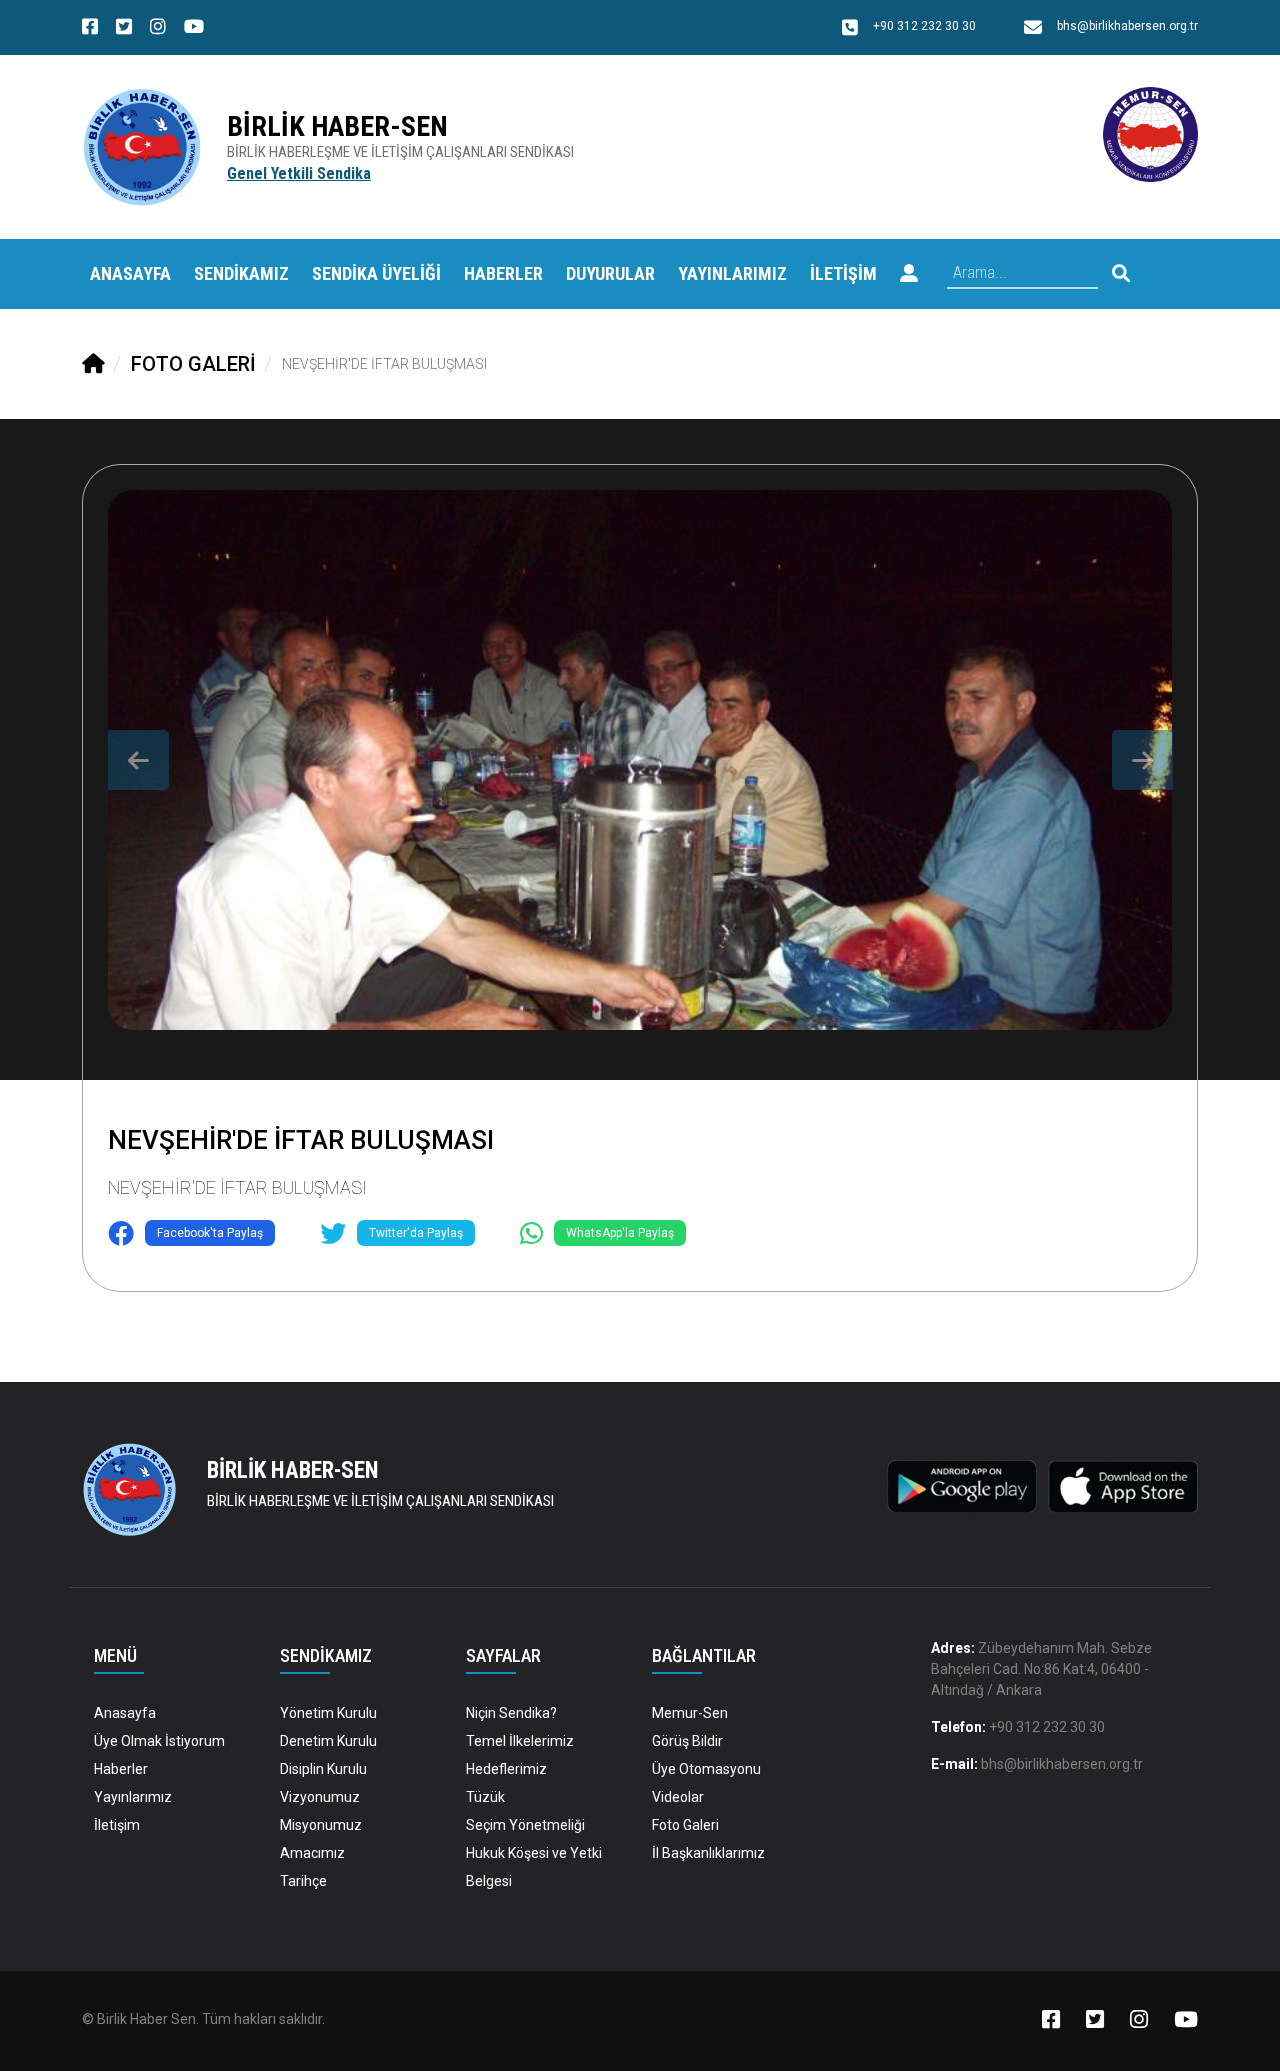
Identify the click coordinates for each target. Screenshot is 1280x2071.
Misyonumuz (321, 1825)
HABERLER (503, 273)
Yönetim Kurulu (328, 1713)
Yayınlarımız (133, 1797)
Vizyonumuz (320, 1797)
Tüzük (485, 1797)
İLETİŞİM (843, 273)
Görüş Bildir (687, 1741)
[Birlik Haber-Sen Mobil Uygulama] (962, 1485)
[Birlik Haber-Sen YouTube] (194, 29)
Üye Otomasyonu (706, 1769)
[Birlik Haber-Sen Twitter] (124, 29)
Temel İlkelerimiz (520, 1741)
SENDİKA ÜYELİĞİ (376, 273)
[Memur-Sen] (1150, 133)
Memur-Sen (690, 1713)
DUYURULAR (610, 273)
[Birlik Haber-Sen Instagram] (158, 29)
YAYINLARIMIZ (732, 273)
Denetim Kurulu (328, 1741)
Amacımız (312, 1853)
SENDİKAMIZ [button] (241, 273)
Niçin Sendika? (511, 1713)
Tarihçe (303, 1881)
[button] (909, 274)
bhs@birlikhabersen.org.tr (1062, 1764)
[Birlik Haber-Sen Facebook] (90, 29)
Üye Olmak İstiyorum (159, 1741)
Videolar (678, 1797)
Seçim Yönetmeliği (525, 1825)
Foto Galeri (685, 1825)
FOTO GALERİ (193, 364)
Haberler (121, 1769)
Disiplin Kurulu (323, 1769)
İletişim (117, 1825)
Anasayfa (130, 273)
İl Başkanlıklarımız (708, 1853)
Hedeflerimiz (506, 1769)
